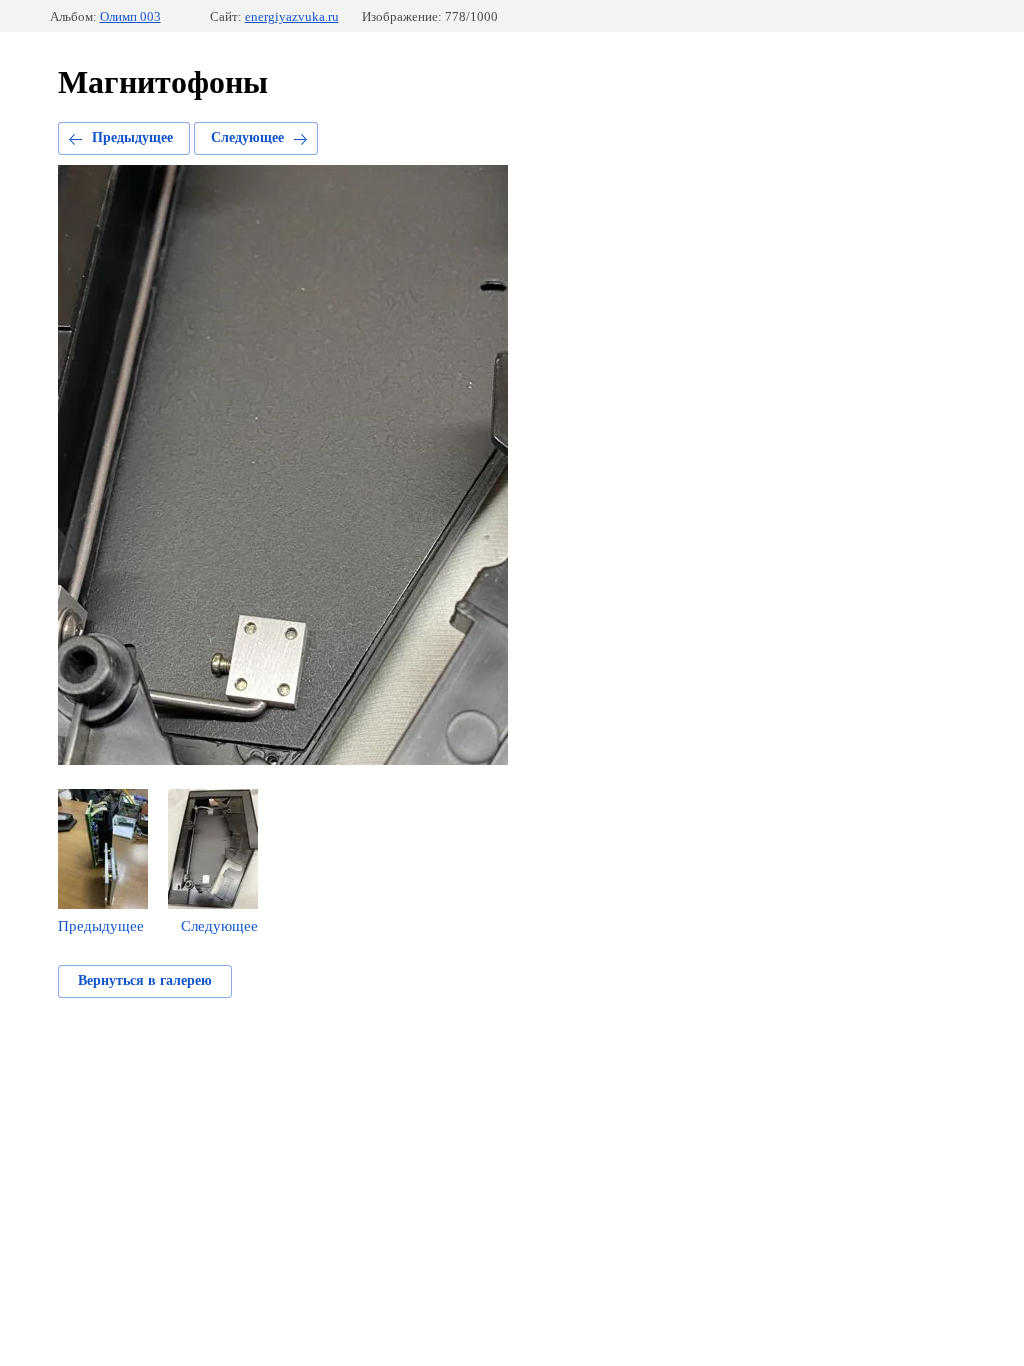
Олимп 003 (130, 16)
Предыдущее (132, 137)
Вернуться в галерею (145, 980)
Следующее (247, 137)
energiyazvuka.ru (292, 16)
